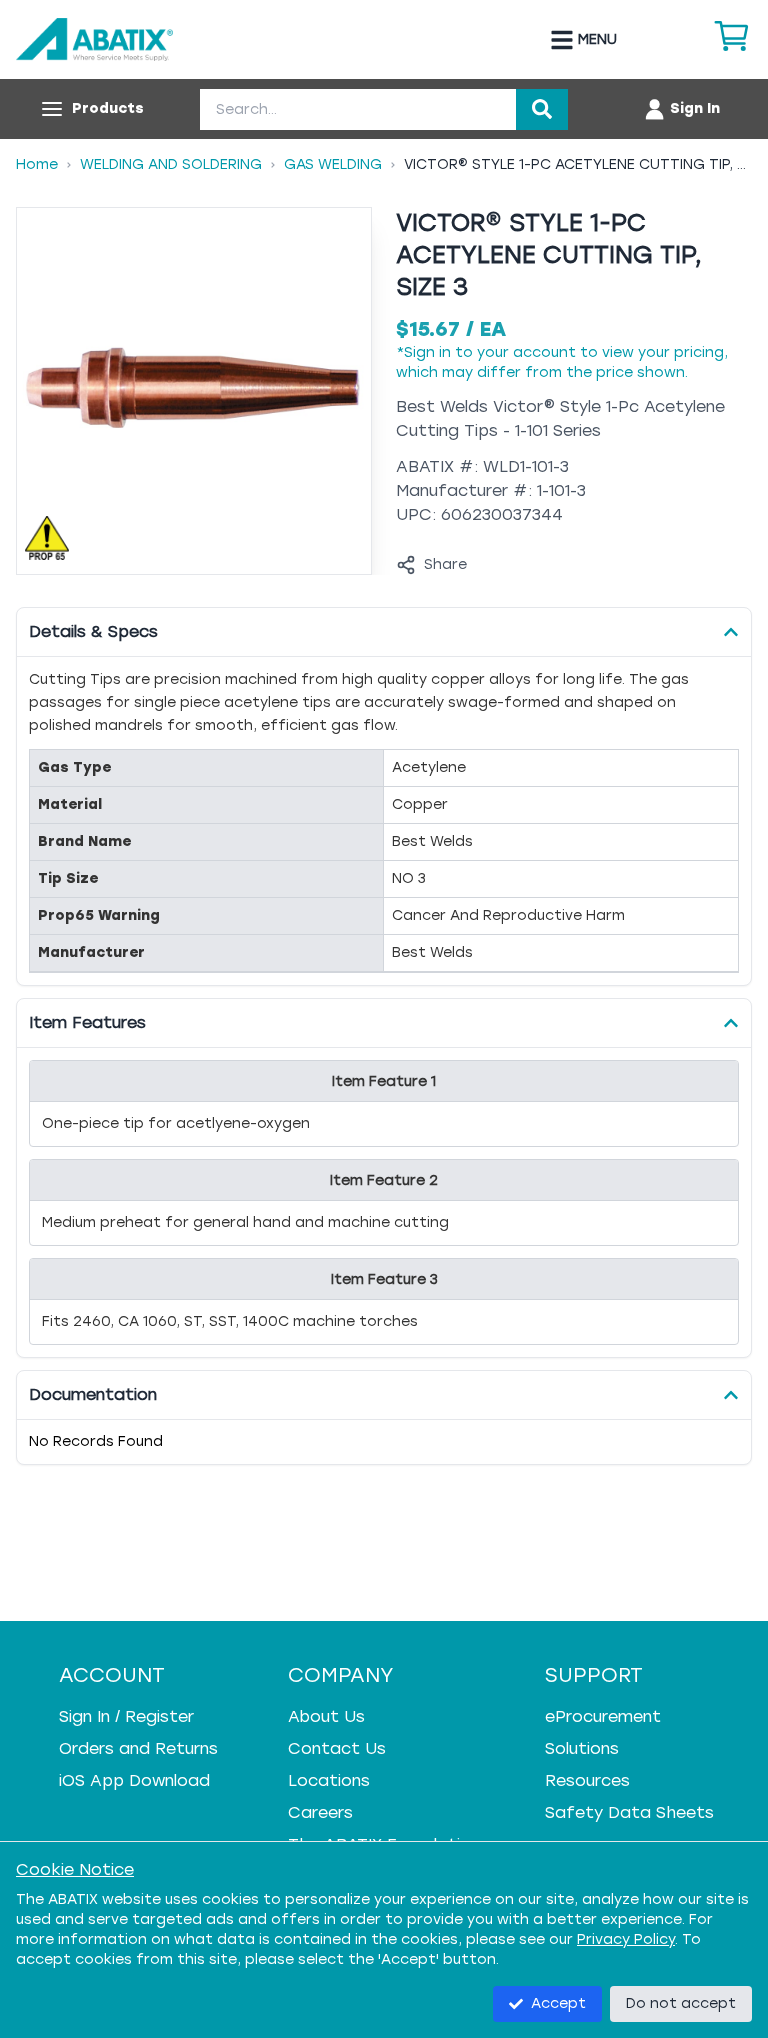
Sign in (427, 352)
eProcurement (603, 1716)
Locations (329, 1780)
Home (37, 164)
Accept (558, 2003)
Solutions (582, 1748)
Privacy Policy (626, 1939)
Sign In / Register (126, 1716)
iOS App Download (134, 1780)
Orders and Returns (138, 1748)
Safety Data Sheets (629, 1812)
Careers (320, 1812)
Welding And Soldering (171, 164)
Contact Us (337, 1748)
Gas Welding (333, 164)
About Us (326, 1716)
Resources (587, 1780)
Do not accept (681, 2003)
